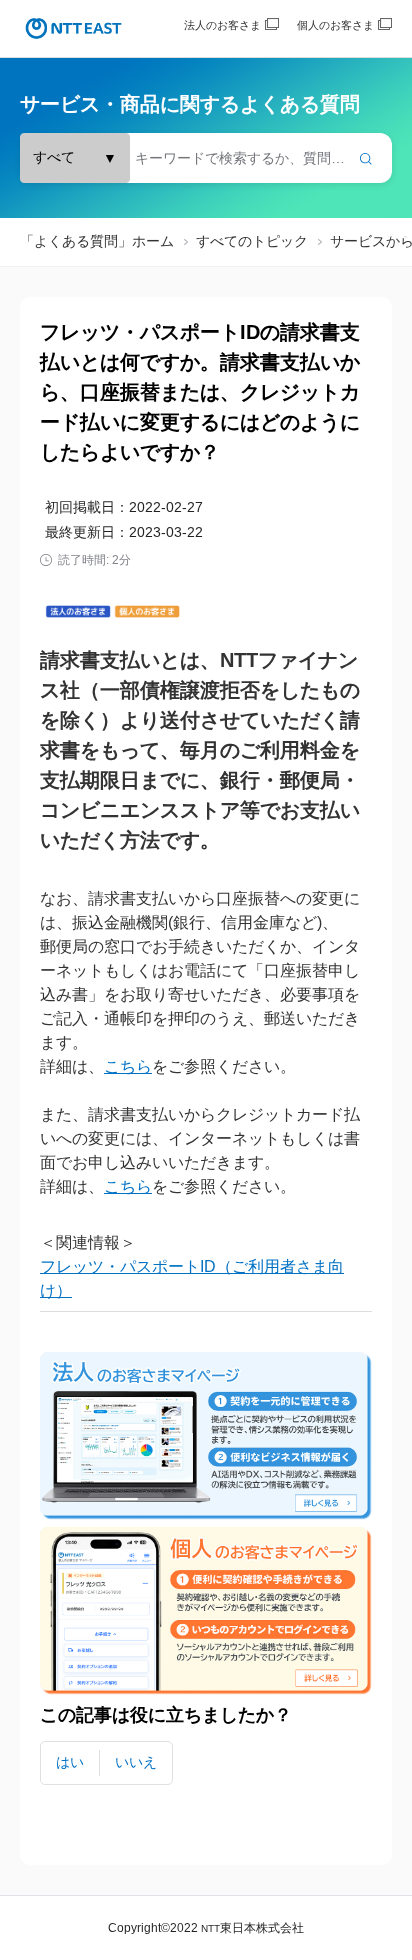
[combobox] (206, 158)
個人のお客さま (335, 25)
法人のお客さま (222, 25)
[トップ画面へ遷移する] (73, 28)
